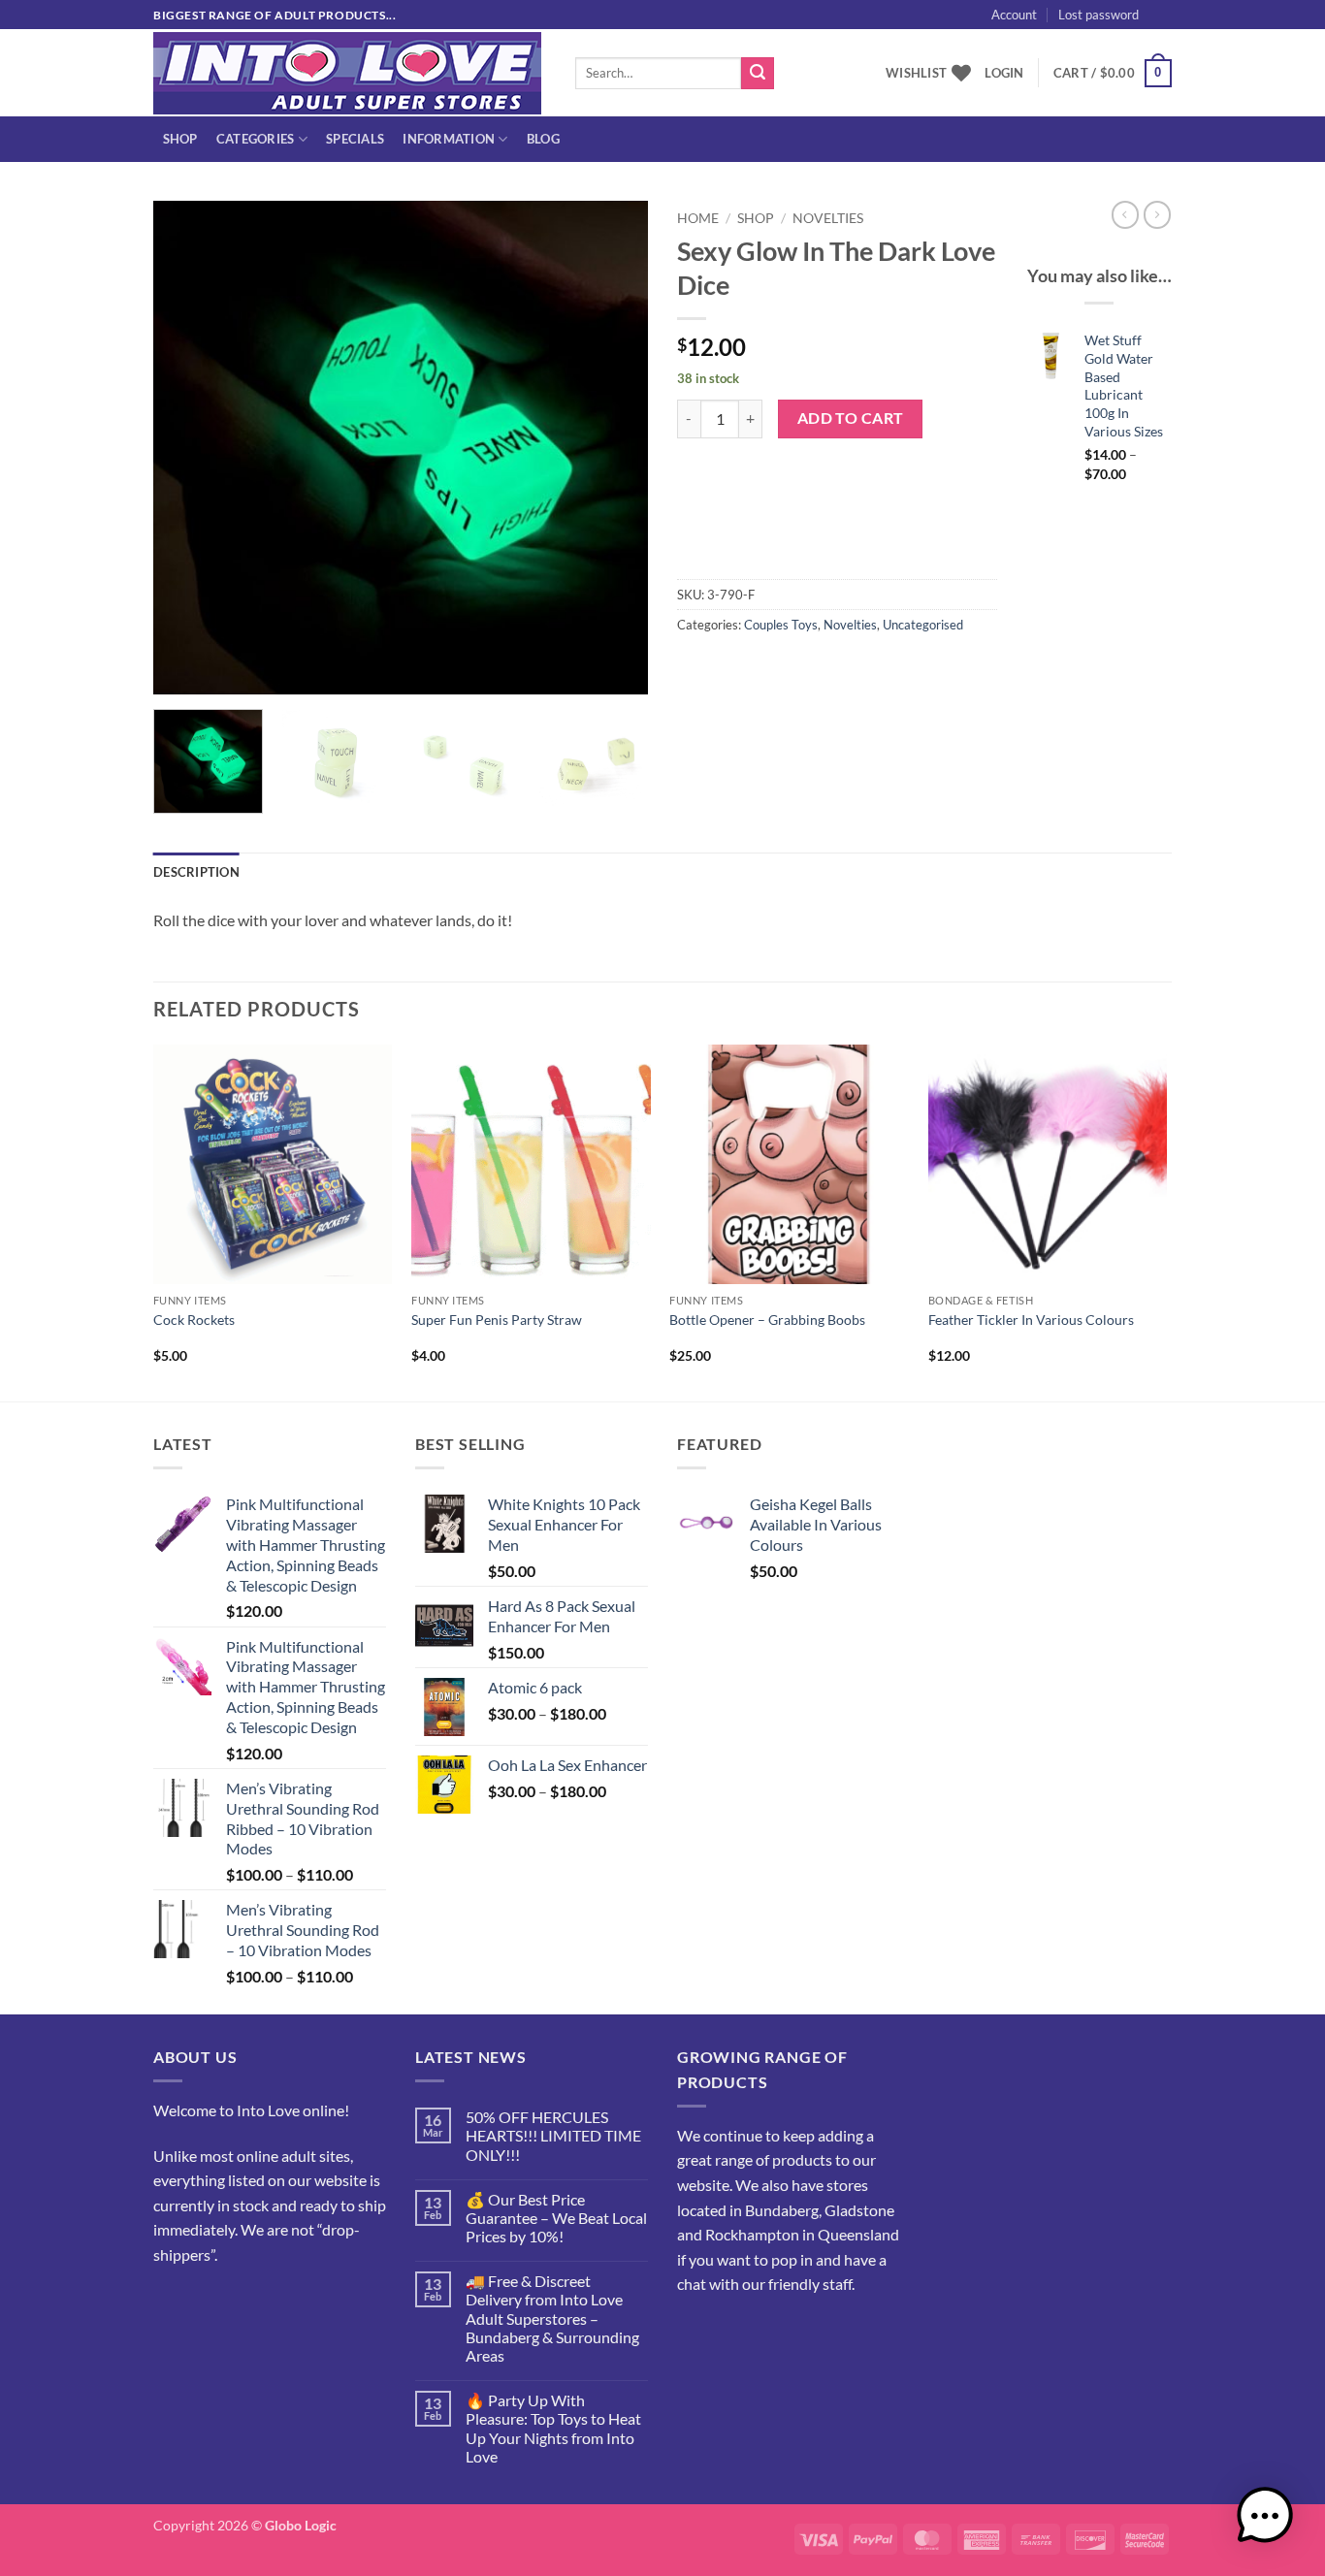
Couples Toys (781, 625)
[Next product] (1125, 214)
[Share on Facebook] (695, 668)
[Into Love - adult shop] (350, 73)
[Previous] (187, 448)
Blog (543, 139)
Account (1014, 15)
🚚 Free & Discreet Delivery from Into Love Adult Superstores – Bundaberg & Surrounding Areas (552, 2318)
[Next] (614, 448)
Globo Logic (301, 2525)
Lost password (1099, 15)
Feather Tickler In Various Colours (1031, 1320)
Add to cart (851, 418)
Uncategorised (923, 625)
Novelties (828, 218)
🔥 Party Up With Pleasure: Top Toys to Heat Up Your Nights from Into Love (553, 2428)
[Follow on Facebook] (171, 2303)
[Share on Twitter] (730, 668)
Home (698, 218)
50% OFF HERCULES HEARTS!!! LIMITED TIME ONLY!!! (553, 2135)
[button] (1195, 35)
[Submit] (758, 74)
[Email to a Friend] (765, 668)
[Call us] (241, 2303)
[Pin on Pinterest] (800, 668)
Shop (180, 139)
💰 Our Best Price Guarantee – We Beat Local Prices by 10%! (556, 2218)
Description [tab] (196, 872)
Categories (256, 139)
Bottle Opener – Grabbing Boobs (767, 1320)
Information (449, 139)
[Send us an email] (1181, 25)
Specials (355, 139)
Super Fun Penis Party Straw (497, 1320)
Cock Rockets (194, 1320)
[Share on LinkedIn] (835, 668)
